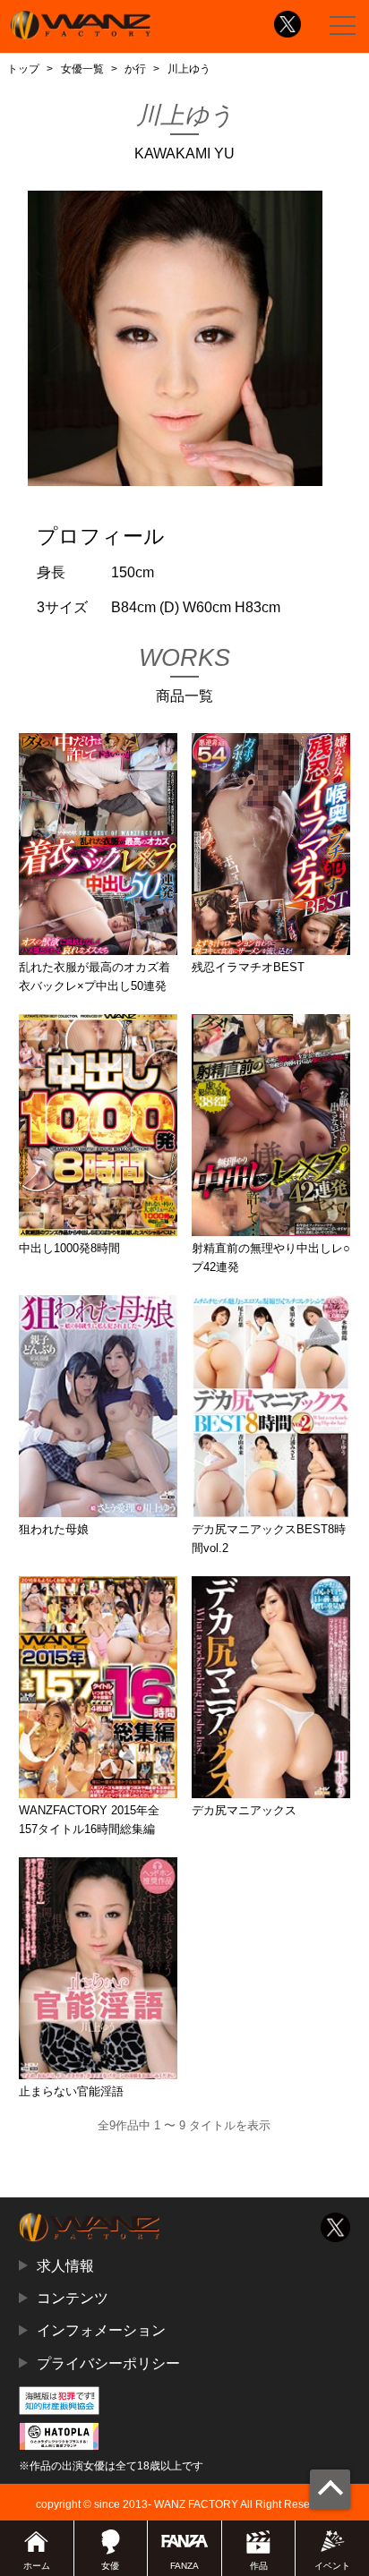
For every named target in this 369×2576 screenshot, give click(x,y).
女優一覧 (82, 69)
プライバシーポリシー (108, 2363)
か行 (135, 69)
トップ (23, 69)
